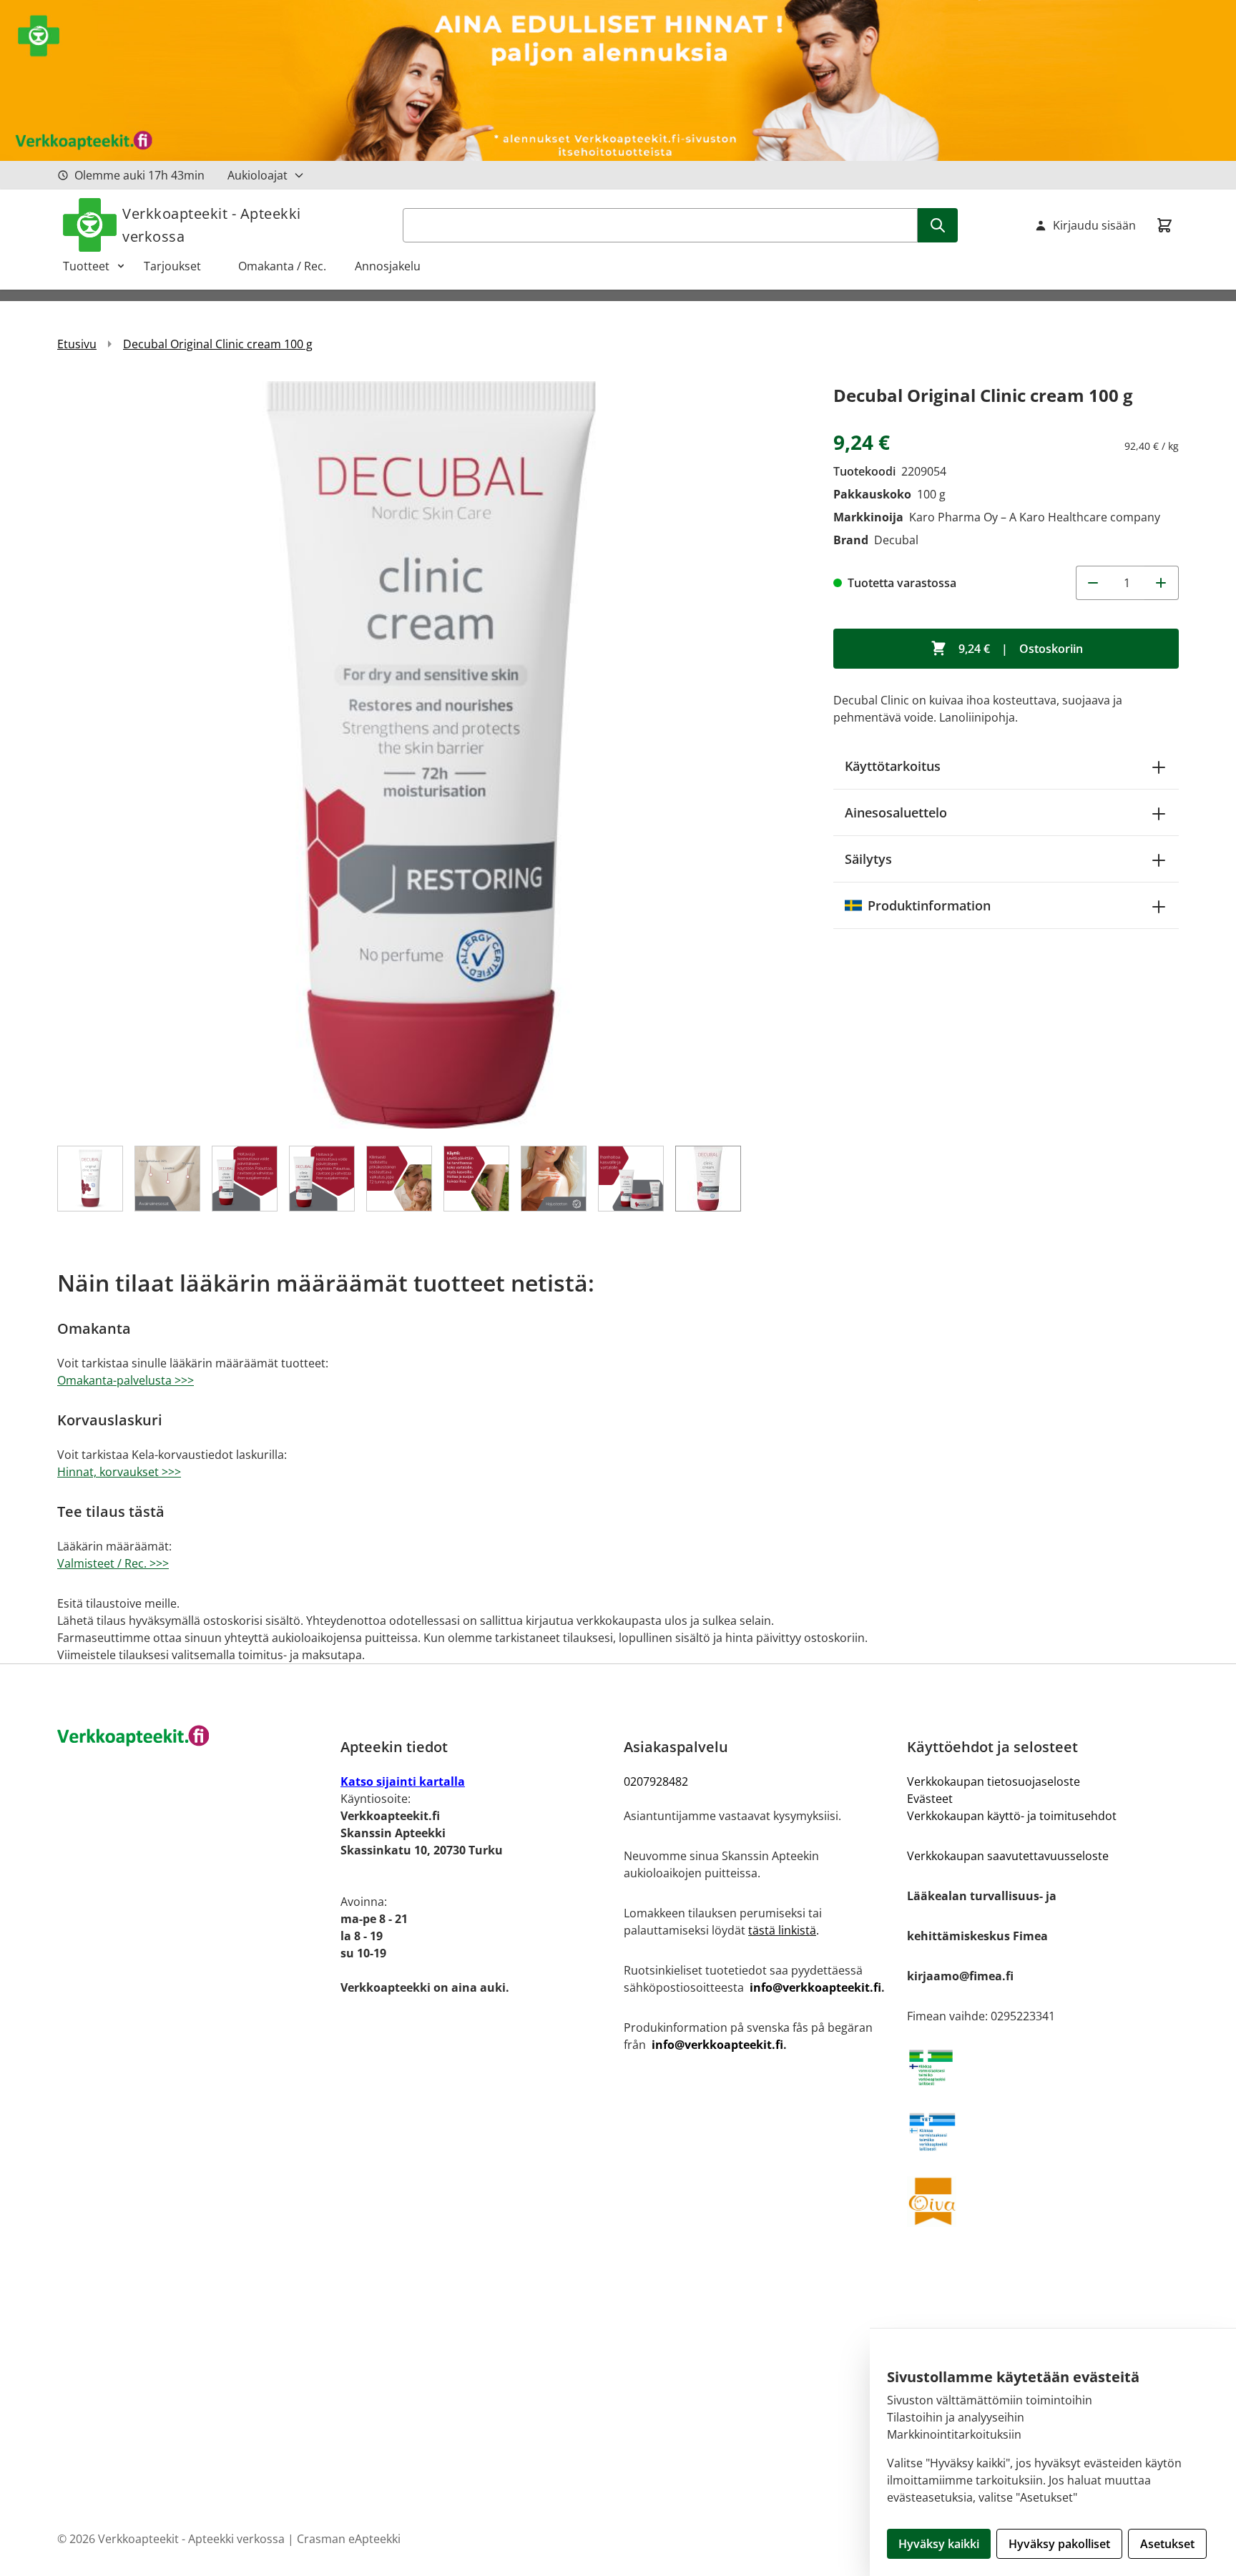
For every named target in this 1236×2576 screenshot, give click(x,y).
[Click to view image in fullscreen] (431, 755)
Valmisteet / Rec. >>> (113, 1563)
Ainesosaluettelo (896, 812)
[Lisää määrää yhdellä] (1162, 583)
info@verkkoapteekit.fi (815, 1987)
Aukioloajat (257, 175)
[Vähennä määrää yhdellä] (1093, 583)
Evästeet (930, 1799)
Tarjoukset (180, 266)
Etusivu (77, 344)
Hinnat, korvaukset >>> (119, 1472)
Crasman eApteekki (349, 2539)
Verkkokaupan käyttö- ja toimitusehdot (1012, 1816)
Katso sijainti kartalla (403, 1781)
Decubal (896, 540)
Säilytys (868, 859)
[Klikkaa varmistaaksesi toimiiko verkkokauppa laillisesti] (1043, 2068)
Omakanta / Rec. (288, 266)
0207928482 (656, 1781)
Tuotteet (86, 266)
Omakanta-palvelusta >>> (126, 1380)
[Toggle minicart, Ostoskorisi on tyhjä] (1164, 225)
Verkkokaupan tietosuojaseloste (994, 1781)
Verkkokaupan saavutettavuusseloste (1008, 1856)
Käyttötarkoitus (893, 766)
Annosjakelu (388, 266)
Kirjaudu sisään (1094, 225)
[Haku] (938, 225)
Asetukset (1167, 2544)
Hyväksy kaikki (939, 2544)
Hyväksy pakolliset (1059, 2544)
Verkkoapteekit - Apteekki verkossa (212, 225)
